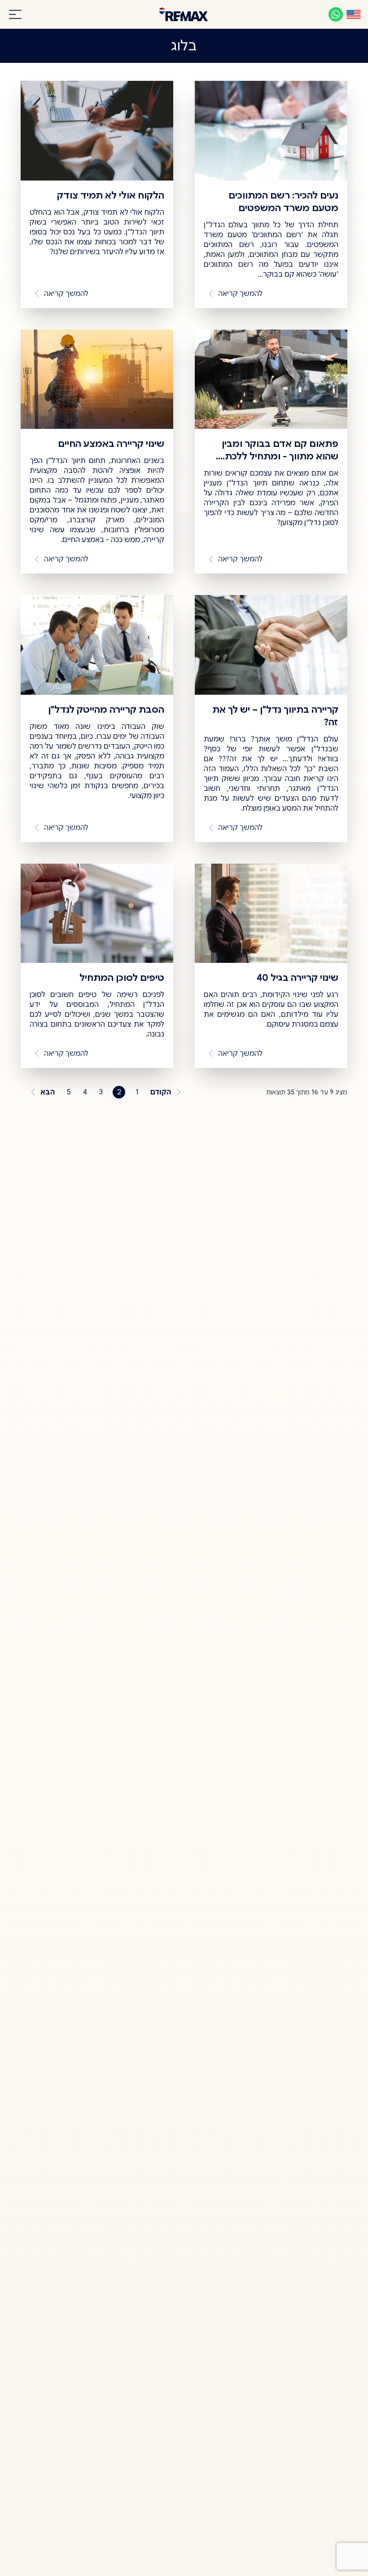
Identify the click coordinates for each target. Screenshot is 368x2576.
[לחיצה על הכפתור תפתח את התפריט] (15, 14)
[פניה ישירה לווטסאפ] (336, 14)
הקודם (161, 1092)
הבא (48, 1092)
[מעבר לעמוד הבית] (184, 14)
